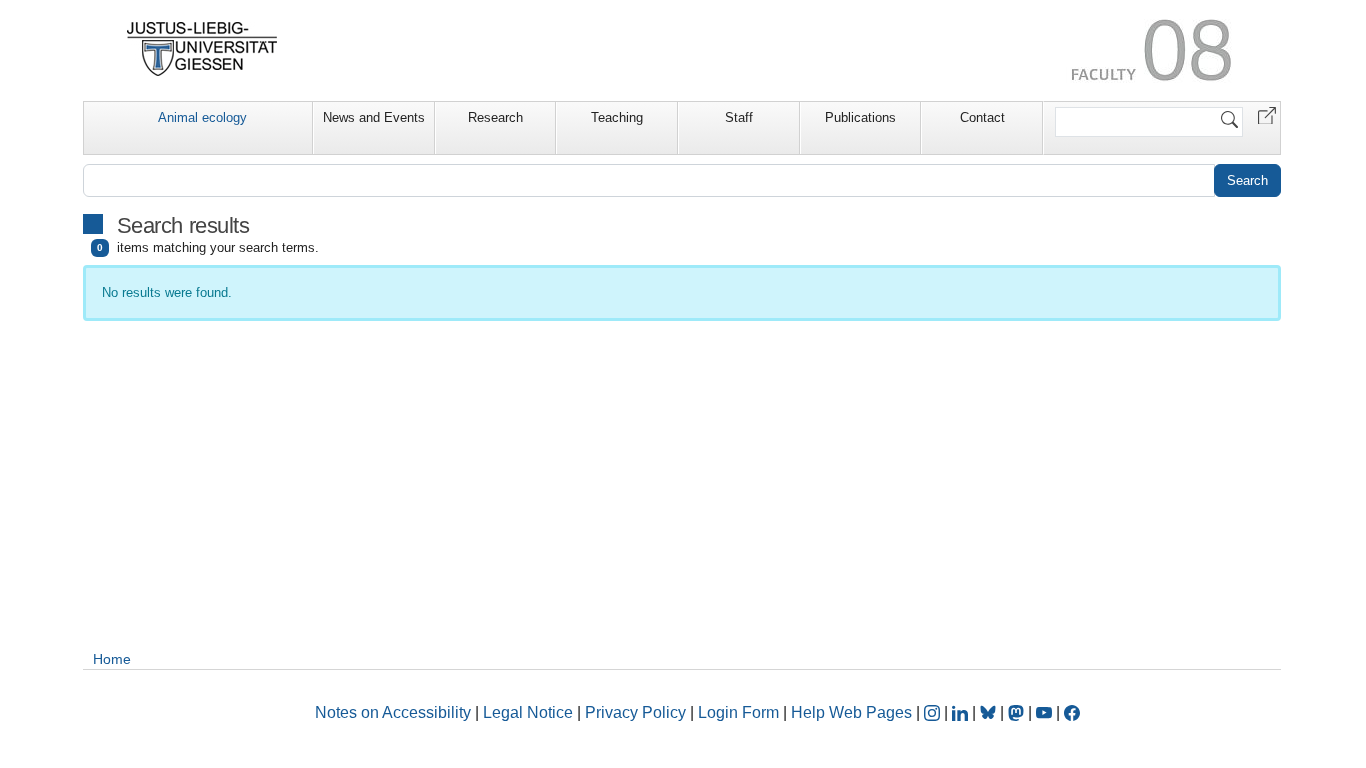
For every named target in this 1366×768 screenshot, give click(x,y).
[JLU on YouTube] (1046, 712)
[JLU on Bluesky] (990, 712)
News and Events (374, 117)
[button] (1267, 114)
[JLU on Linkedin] (962, 712)
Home (112, 659)
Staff (739, 117)
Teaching (617, 117)
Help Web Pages (851, 712)
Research (495, 117)
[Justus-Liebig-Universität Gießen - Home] (202, 49)
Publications (860, 117)
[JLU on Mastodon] (1018, 712)
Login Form (738, 712)
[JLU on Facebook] (1072, 712)
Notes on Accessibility (395, 712)
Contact (982, 117)
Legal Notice (528, 712)
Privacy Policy (635, 712)
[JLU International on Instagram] (934, 712)
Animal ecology (202, 117)
